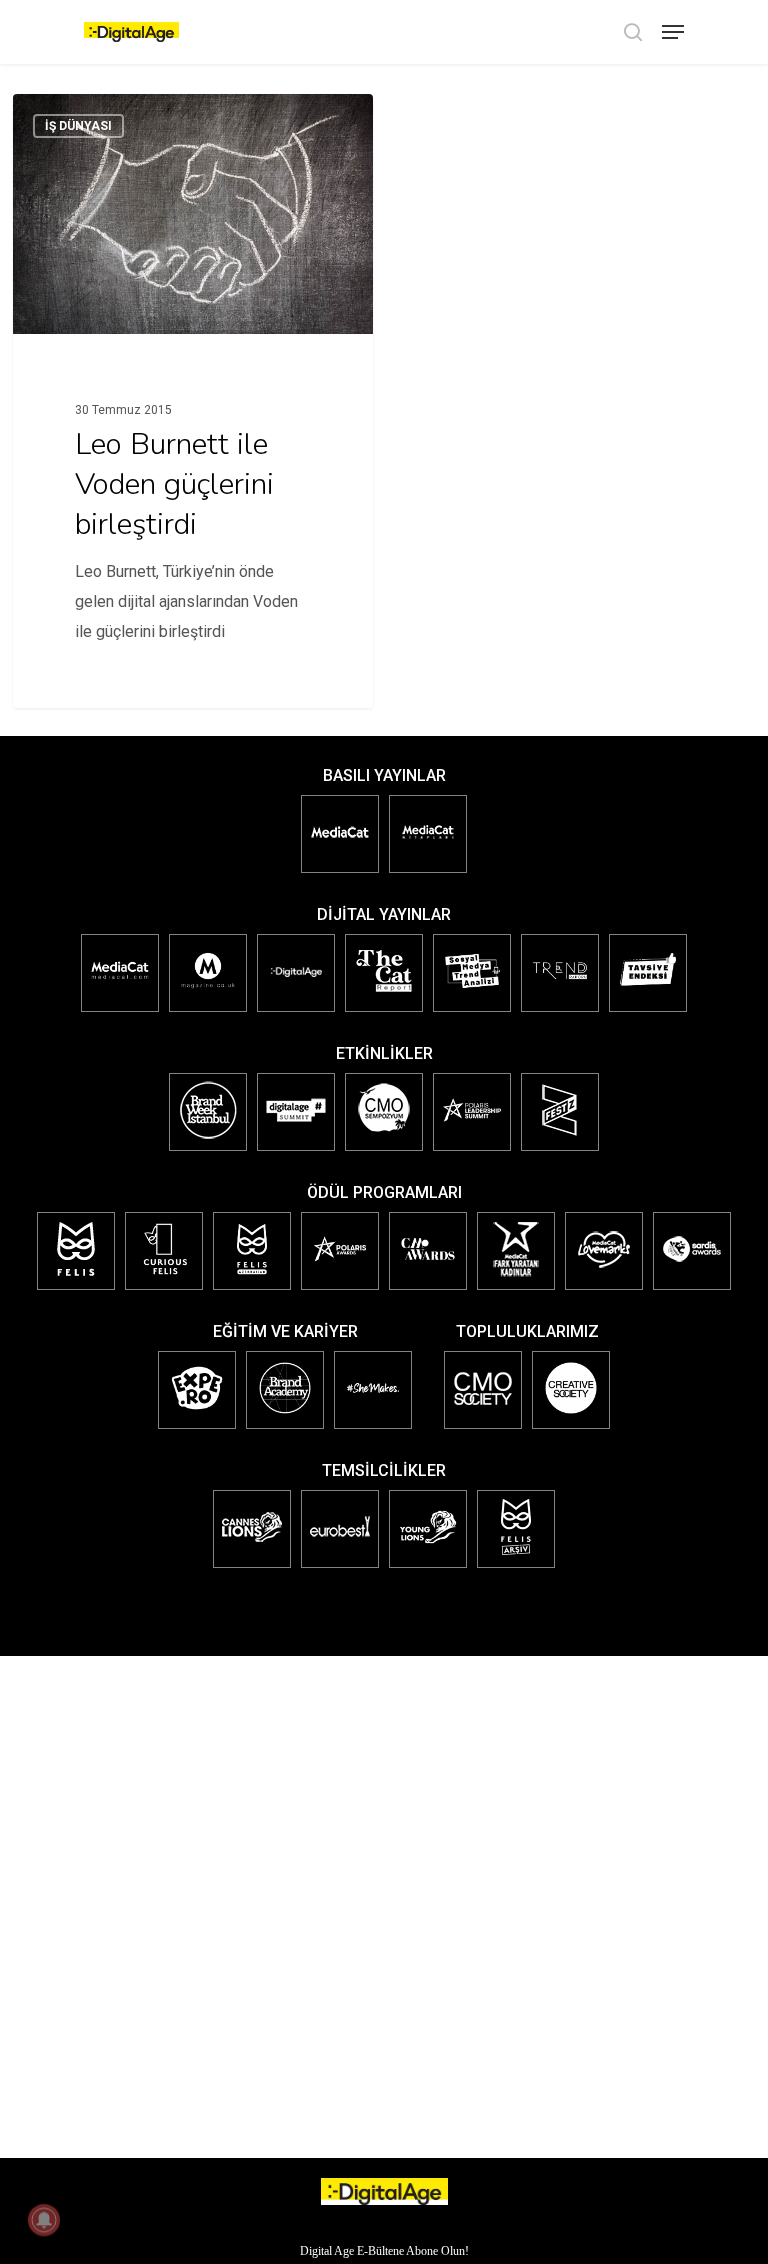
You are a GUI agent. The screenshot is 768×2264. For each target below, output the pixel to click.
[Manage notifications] (44, 2220)
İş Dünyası (78, 126)
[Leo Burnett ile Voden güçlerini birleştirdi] (193, 401)
